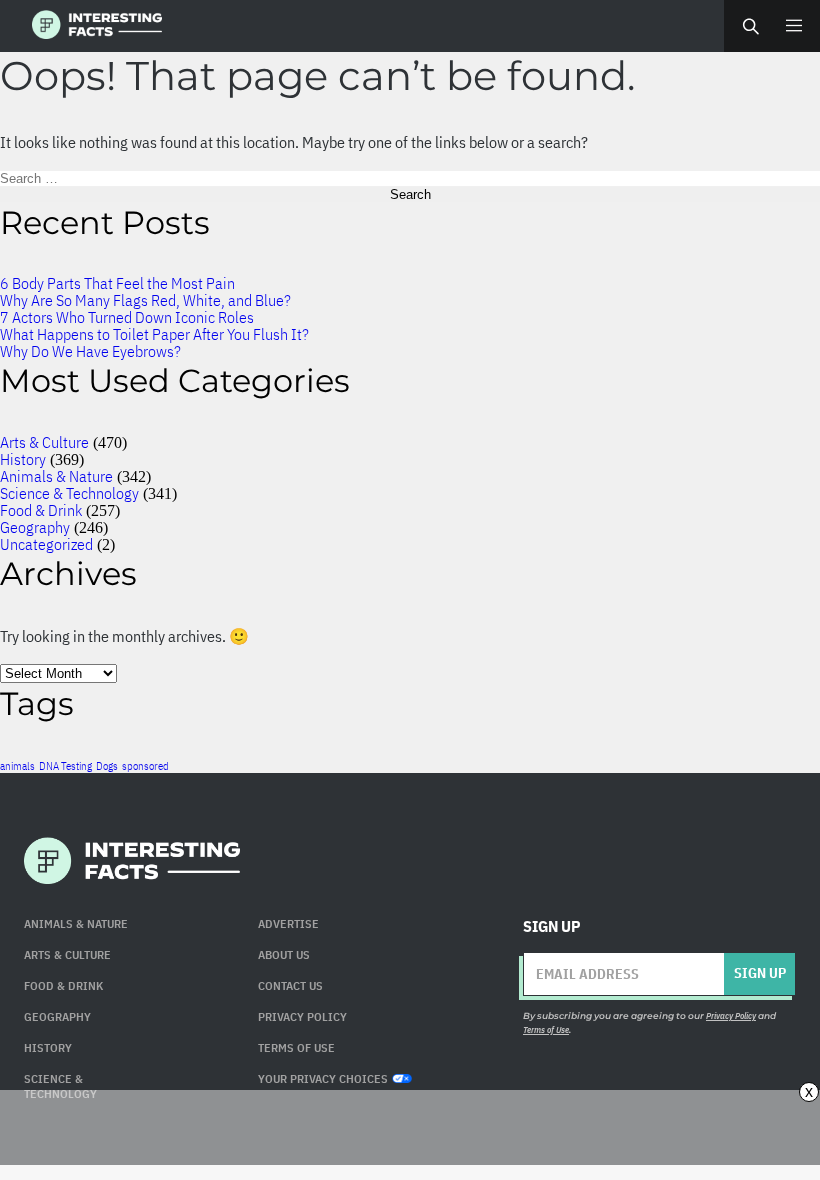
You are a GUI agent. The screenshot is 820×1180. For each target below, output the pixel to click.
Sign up (760, 973)
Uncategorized (46, 544)
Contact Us (290, 985)
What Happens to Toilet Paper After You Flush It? (154, 334)
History (23, 459)
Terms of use (296, 1047)
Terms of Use (546, 1029)
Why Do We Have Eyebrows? (90, 351)
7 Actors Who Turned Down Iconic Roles (127, 317)
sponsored (145, 766)
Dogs (107, 766)
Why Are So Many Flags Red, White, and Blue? (145, 300)
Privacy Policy (302, 1016)
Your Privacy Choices (323, 1078)
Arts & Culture (44, 442)
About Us (284, 954)
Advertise (288, 923)
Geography (35, 527)
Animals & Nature (56, 476)
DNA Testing (65, 766)
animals (17, 766)
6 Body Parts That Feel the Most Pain (117, 283)
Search (750, 26)
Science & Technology (69, 493)
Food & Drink (41, 510)
